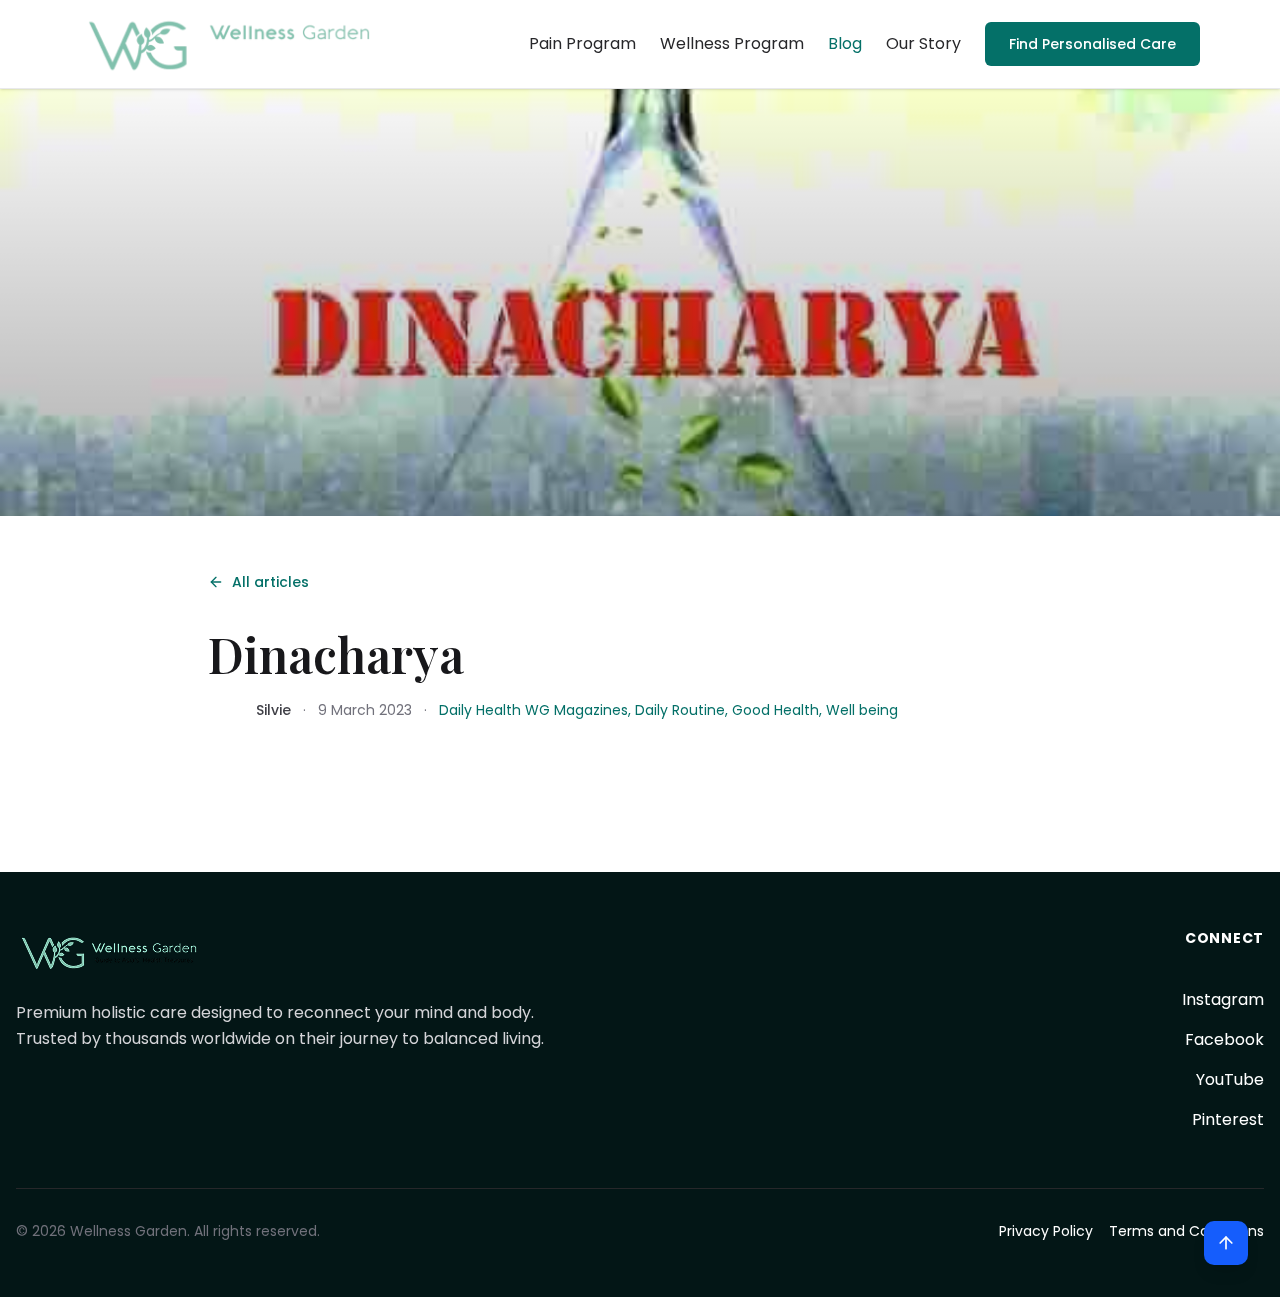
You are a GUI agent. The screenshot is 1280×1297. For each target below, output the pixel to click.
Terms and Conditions (1186, 1231)
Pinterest (1228, 1119)
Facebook (1224, 1039)
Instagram (1223, 999)
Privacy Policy (1046, 1231)
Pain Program (582, 43)
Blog (845, 43)
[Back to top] (1226, 1243)
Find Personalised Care (1092, 44)
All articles (270, 582)
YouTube (1230, 1079)
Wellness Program (732, 43)
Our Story (923, 43)
